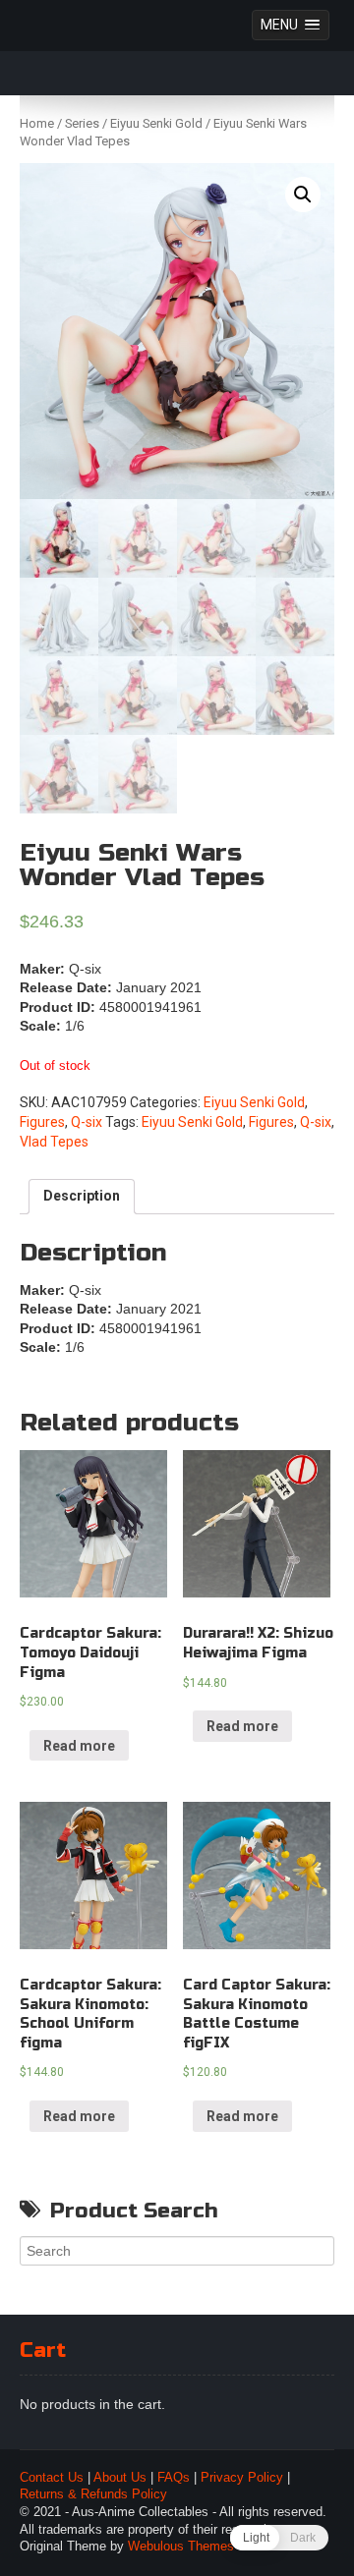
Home (37, 123)
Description (82, 1196)
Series (82, 123)
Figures (42, 1122)
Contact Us (52, 2478)
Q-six (87, 1122)
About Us (120, 2478)
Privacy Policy (242, 2478)
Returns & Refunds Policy (93, 2494)
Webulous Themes (181, 2547)
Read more (79, 1746)
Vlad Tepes (54, 1142)
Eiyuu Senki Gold (156, 123)
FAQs (174, 2478)
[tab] (82, 1197)
